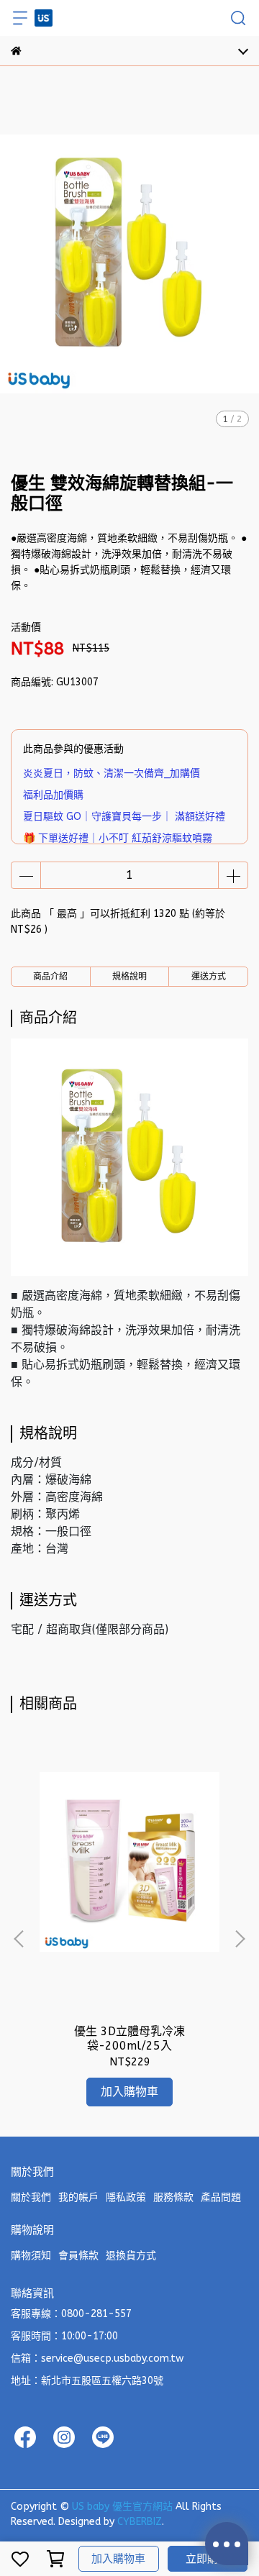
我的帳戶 (78, 2197)
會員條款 (78, 2256)
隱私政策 (126, 2197)
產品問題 (221, 2197)
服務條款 (173, 2197)
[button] (240, 1939)
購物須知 (31, 2256)
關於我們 (31, 2197)
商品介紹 (50, 977)
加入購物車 (118, 2559)
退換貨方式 (131, 2256)
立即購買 (207, 2559)
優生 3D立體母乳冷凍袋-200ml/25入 (129, 2038)
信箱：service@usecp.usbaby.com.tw (97, 2358)
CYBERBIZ (140, 2522)
